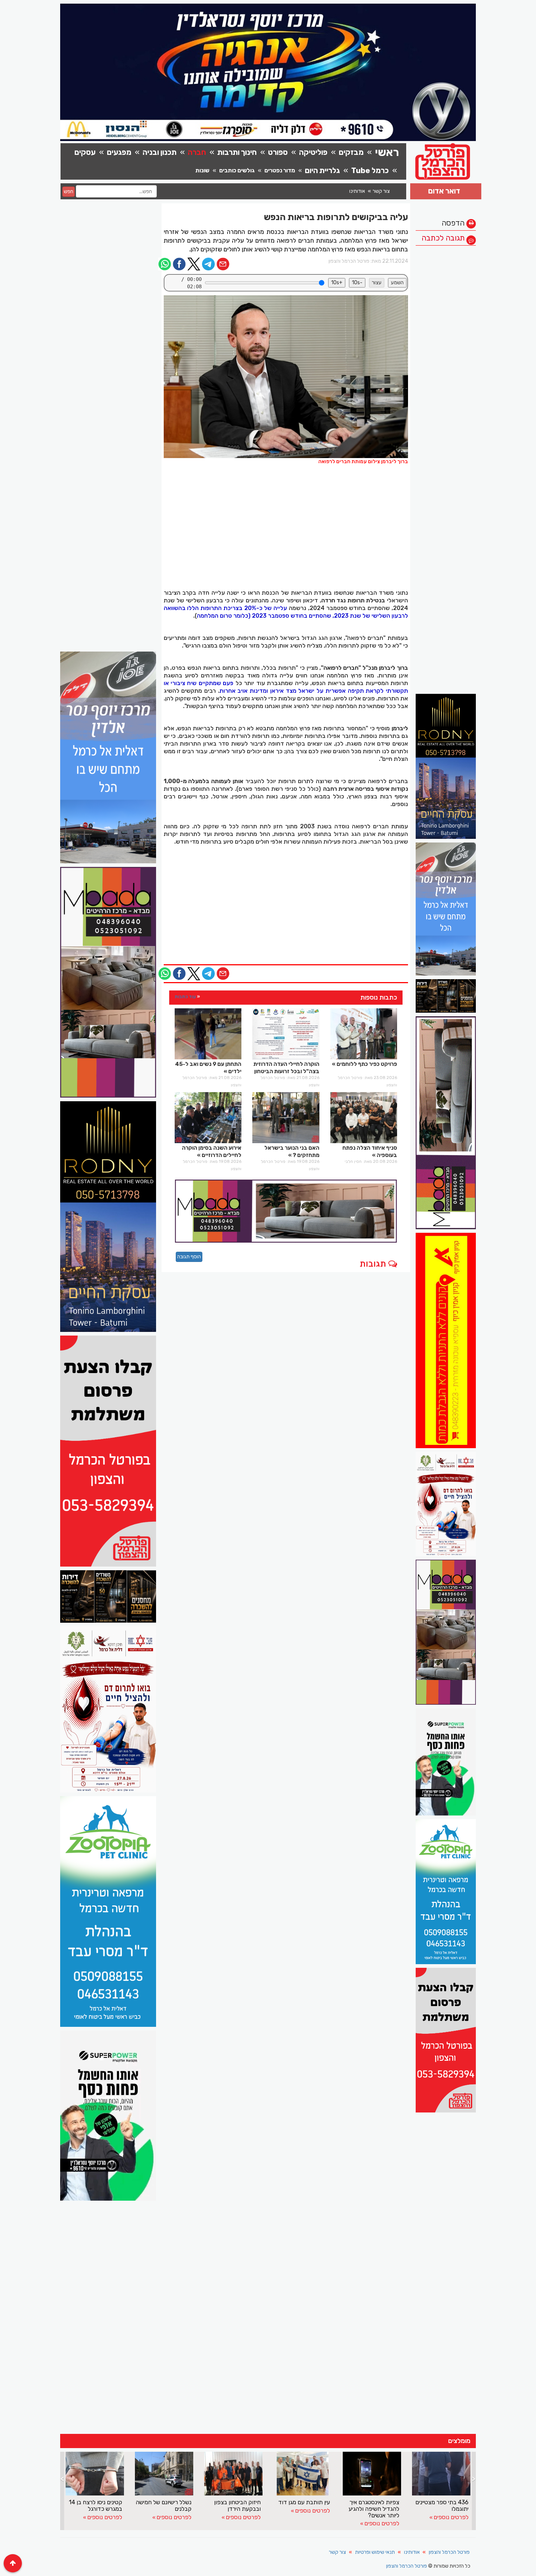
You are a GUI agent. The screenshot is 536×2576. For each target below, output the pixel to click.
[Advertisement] (446, 359)
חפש (69, 191)
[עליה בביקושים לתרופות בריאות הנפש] (286, 377)
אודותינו (357, 191)
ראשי (387, 152)
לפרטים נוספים (105, 2517)
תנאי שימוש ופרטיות (375, 2552)
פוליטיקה (313, 152)
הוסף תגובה (189, 1257)
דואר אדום (444, 191)
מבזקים (351, 152)
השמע (397, 283)
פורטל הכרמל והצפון (449, 2552)
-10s (357, 283)
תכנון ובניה (160, 152)
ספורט (278, 152)
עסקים (85, 152)
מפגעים (119, 152)
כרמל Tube (370, 170)
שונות (202, 170)
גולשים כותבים (237, 170)
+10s (337, 283)
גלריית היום (322, 170)
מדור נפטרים (280, 170)
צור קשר (381, 191)
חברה (197, 152)
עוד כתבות (185, 996)
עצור (377, 283)
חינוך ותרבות (237, 152)
